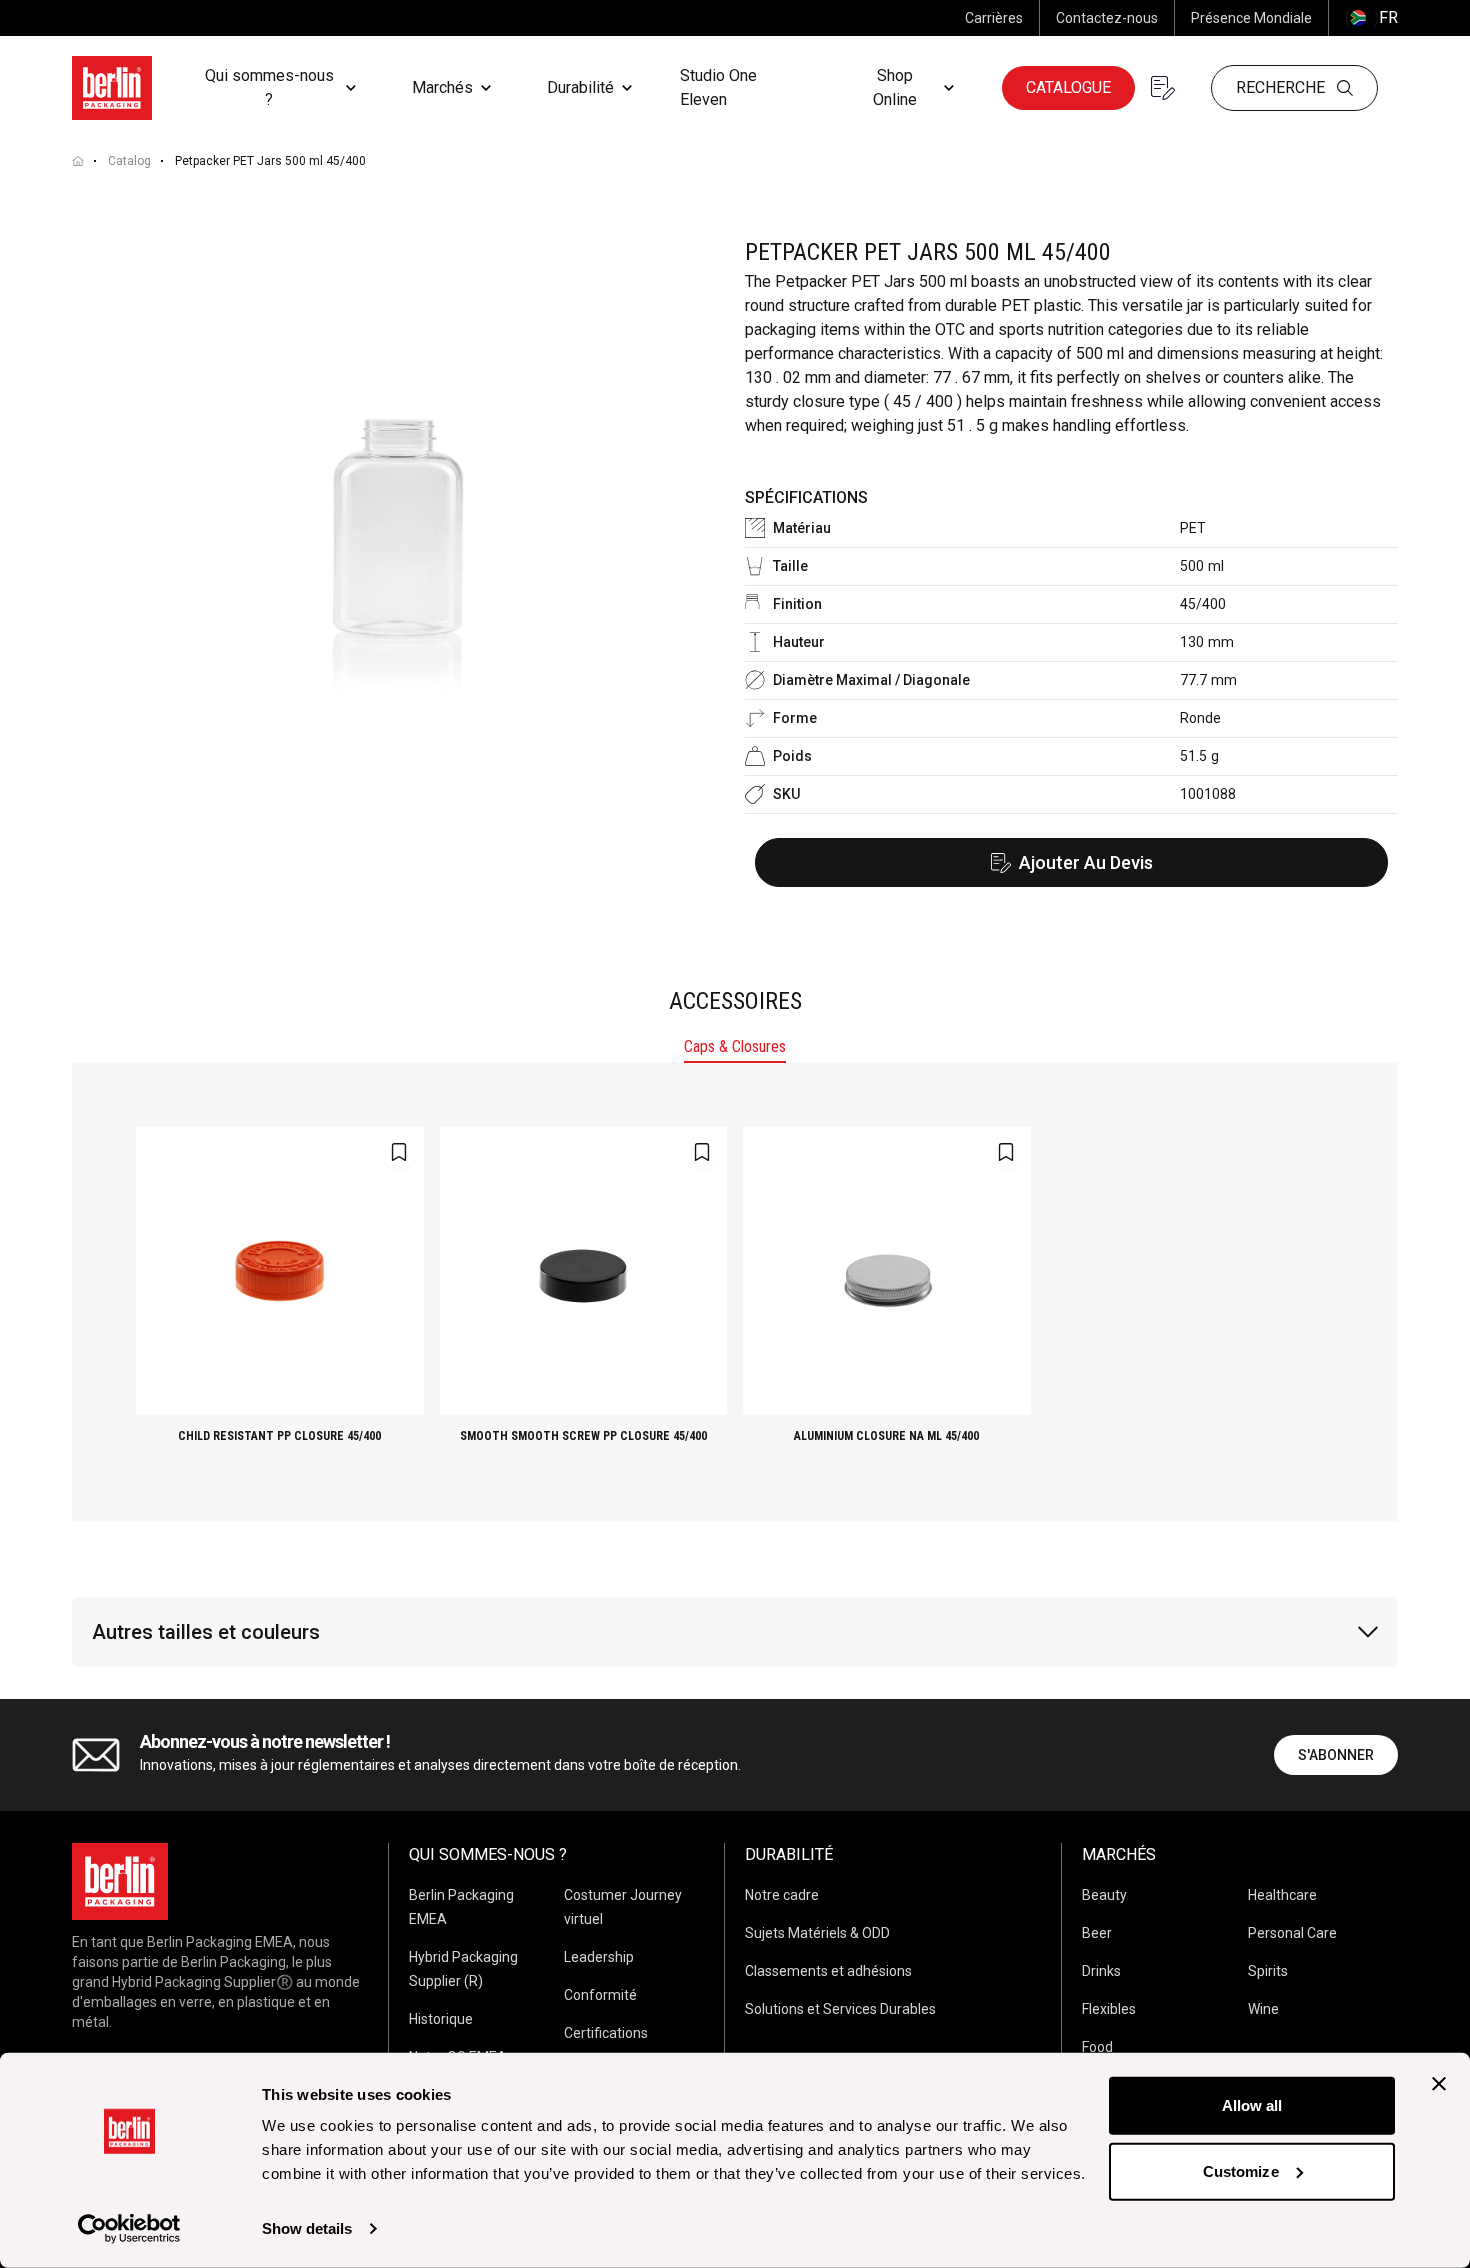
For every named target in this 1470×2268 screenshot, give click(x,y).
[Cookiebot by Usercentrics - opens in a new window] (129, 2229)
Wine (1263, 2009)
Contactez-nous (1107, 18)
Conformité (600, 1995)
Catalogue (1068, 87)
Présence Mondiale (1251, 18)
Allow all (1252, 2105)
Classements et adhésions (828, 1971)
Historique (441, 2019)
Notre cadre (782, 1895)
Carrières (994, 18)
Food (1097, 2047)
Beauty (1104, 1895)
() (1371, 17)
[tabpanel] (735, 1292)
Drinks (1101, 1971)
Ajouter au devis (1086, 862)
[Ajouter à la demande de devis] (399, 1152)
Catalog (129, 161)
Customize (1241, 2170)
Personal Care (1292, 1933)
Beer (1097, 1933)
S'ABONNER (1336, 1755)
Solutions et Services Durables (840, 2009)
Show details (307, 2228)
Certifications (606, 2033)
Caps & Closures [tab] (735, 1046)
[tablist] (735, 1049)
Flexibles (1109, 2009)
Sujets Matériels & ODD (817, 1933)
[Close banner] (1439, 2084)
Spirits (1268, 1971)
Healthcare (1282, 1895)
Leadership (599, 1957)
